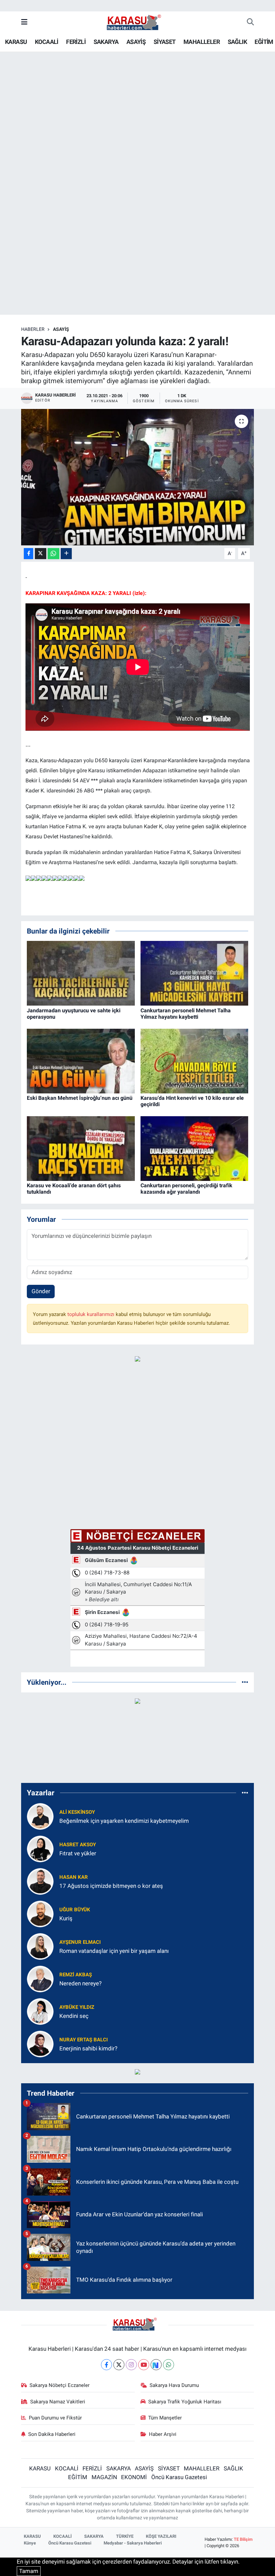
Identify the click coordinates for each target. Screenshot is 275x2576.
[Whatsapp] (169, 2365)
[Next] (156, 2365)
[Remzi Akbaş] (40, 1979)
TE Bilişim (243, 2539)
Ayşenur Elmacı (80, 1942)
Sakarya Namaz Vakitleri (58, 2402)
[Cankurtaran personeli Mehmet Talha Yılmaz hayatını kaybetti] (195, 973)
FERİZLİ (76, 42)
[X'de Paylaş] (41, 554)
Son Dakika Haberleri (52, 2434)
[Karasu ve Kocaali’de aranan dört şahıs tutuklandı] (81, 1148)
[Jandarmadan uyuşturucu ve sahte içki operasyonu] (81, 973)
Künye (30, 2543)
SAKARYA (106, 42)
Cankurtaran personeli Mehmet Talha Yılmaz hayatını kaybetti (186, 1014)
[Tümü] (245, 1682)
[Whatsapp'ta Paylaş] (53, 554)
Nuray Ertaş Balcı (84, 2040)
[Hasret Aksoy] (40, 1849)
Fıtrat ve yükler (78, 1853)
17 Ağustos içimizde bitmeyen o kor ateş (111, 1886)
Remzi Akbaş (76, 1975)
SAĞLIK (237, 42)
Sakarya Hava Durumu (174, 2385)
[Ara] (250, 22)
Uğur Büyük (75, 1910)
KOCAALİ (47, 42)
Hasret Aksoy (78, 1845)
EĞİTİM (264, 42)
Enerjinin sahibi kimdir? (88, 2048)
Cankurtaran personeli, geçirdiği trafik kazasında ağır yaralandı (186, 1189)
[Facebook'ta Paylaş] (29, 554)
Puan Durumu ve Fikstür (55, 2418)
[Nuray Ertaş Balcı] (40, 2044)
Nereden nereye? (80, 1983)
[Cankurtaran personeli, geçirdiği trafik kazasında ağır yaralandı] (195, 1148)
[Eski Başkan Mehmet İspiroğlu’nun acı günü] (81, 1061)
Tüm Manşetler (165, 2418)
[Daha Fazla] (66, 554)
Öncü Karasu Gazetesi (179, 2477)
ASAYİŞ (136, 42)
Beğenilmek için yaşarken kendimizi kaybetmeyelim (124, 1821)
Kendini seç (74, 2016)
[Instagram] (131, 2365)
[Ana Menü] (24, 22)
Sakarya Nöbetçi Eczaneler (60, 2385)
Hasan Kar (74, 1877)
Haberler (33, 329)
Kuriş (66, 1918)
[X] (119, 2365)
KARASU (16, 42)
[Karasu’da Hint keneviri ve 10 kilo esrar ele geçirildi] (195, 1061)
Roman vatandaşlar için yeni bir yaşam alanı (114, 1951)
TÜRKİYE (125, 2536)
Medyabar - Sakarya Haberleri (133, 2543)
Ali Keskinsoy (77, 1812)
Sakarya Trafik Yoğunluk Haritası (185, 2402)
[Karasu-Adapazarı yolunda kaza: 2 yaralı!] (138, 477)
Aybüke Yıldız (77, 2007)
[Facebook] (106, 2365)
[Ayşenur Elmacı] (40, 1946)
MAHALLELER (202, 42)
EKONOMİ (134, 2477)
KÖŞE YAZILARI (161, 2536)
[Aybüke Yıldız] (40, 2011)
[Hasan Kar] (40, 1881)
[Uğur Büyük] (40, 1914)
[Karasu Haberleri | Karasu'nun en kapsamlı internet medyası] (137, 22)
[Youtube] (144, 2365)
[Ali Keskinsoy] (40, 1816)
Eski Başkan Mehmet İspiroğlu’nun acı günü (80, 1098)
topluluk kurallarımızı (92, 1314)
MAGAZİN (104, 2477)
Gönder (41, 1291)
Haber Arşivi (163, 2434)
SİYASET (165, 42)
